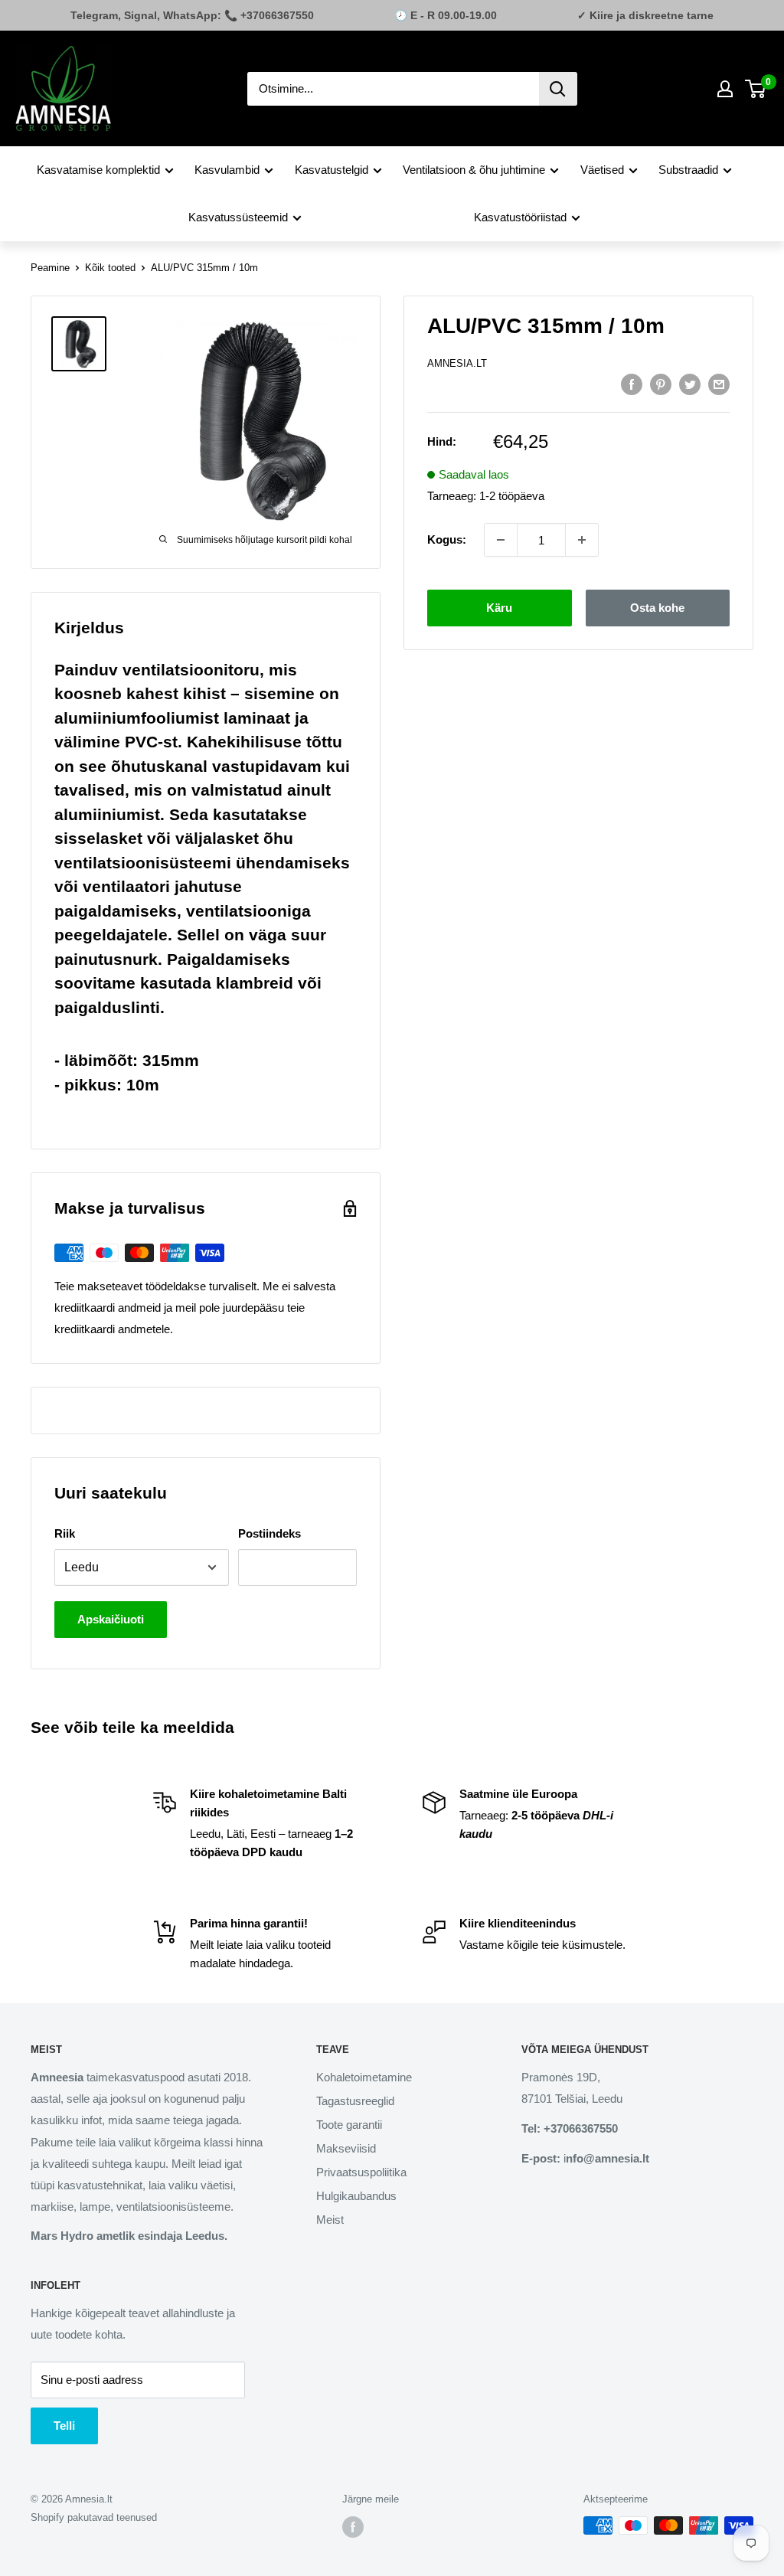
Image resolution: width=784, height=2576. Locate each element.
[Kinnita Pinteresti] (661, 384)
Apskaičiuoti (111, 1619)
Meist (330, 2220)
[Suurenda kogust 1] (582, 540)
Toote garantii (349, 2125)
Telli (64, 2426)
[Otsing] (558, 89)
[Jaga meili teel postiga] (719, 384)
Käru (499, 608)
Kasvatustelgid (332, 170)
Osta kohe (657, 608)
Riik (65, 1533)
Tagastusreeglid (355, 2101)
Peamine (50, 268)
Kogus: (447, 539)
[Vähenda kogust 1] (501, 540)
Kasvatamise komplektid (98, 170)
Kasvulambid (227, 170)
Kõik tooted (110, 268)
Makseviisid (346, 2148)
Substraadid (688, 170)
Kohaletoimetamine (364, 2077)
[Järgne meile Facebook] (353, 2527)
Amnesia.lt (457, 363)
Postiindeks (269, 1533)
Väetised (602, 170)
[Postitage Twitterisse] (690, 384)
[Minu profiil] (725, 89)
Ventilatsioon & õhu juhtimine (474, 170)
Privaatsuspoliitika (361, 2172)
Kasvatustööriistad (520, 217)
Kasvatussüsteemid (238, 217)
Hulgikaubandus (356, 2196)
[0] (756, 89)
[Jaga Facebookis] (632, 384)
